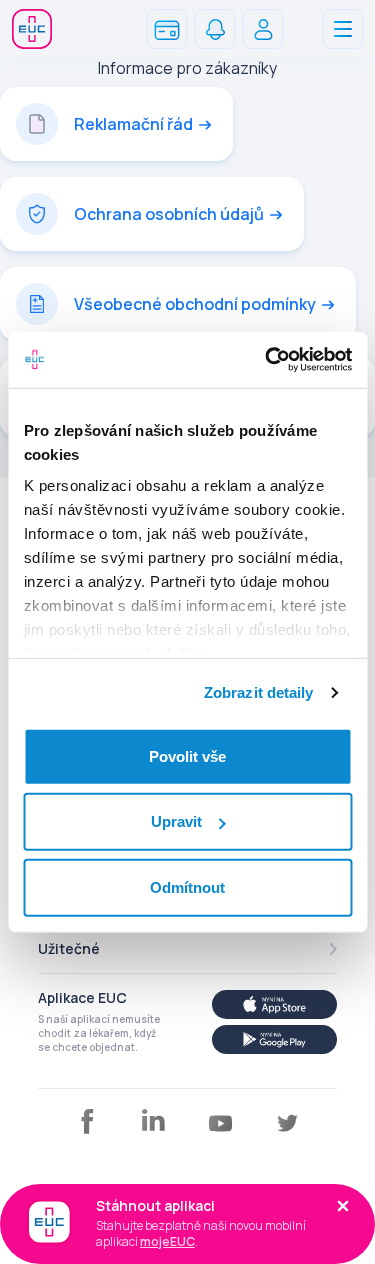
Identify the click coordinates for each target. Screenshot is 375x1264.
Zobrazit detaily (259, 692)
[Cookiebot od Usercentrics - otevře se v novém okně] (267, 360)
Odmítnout (187, 886)
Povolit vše (187, 755)
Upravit (176, 821)
